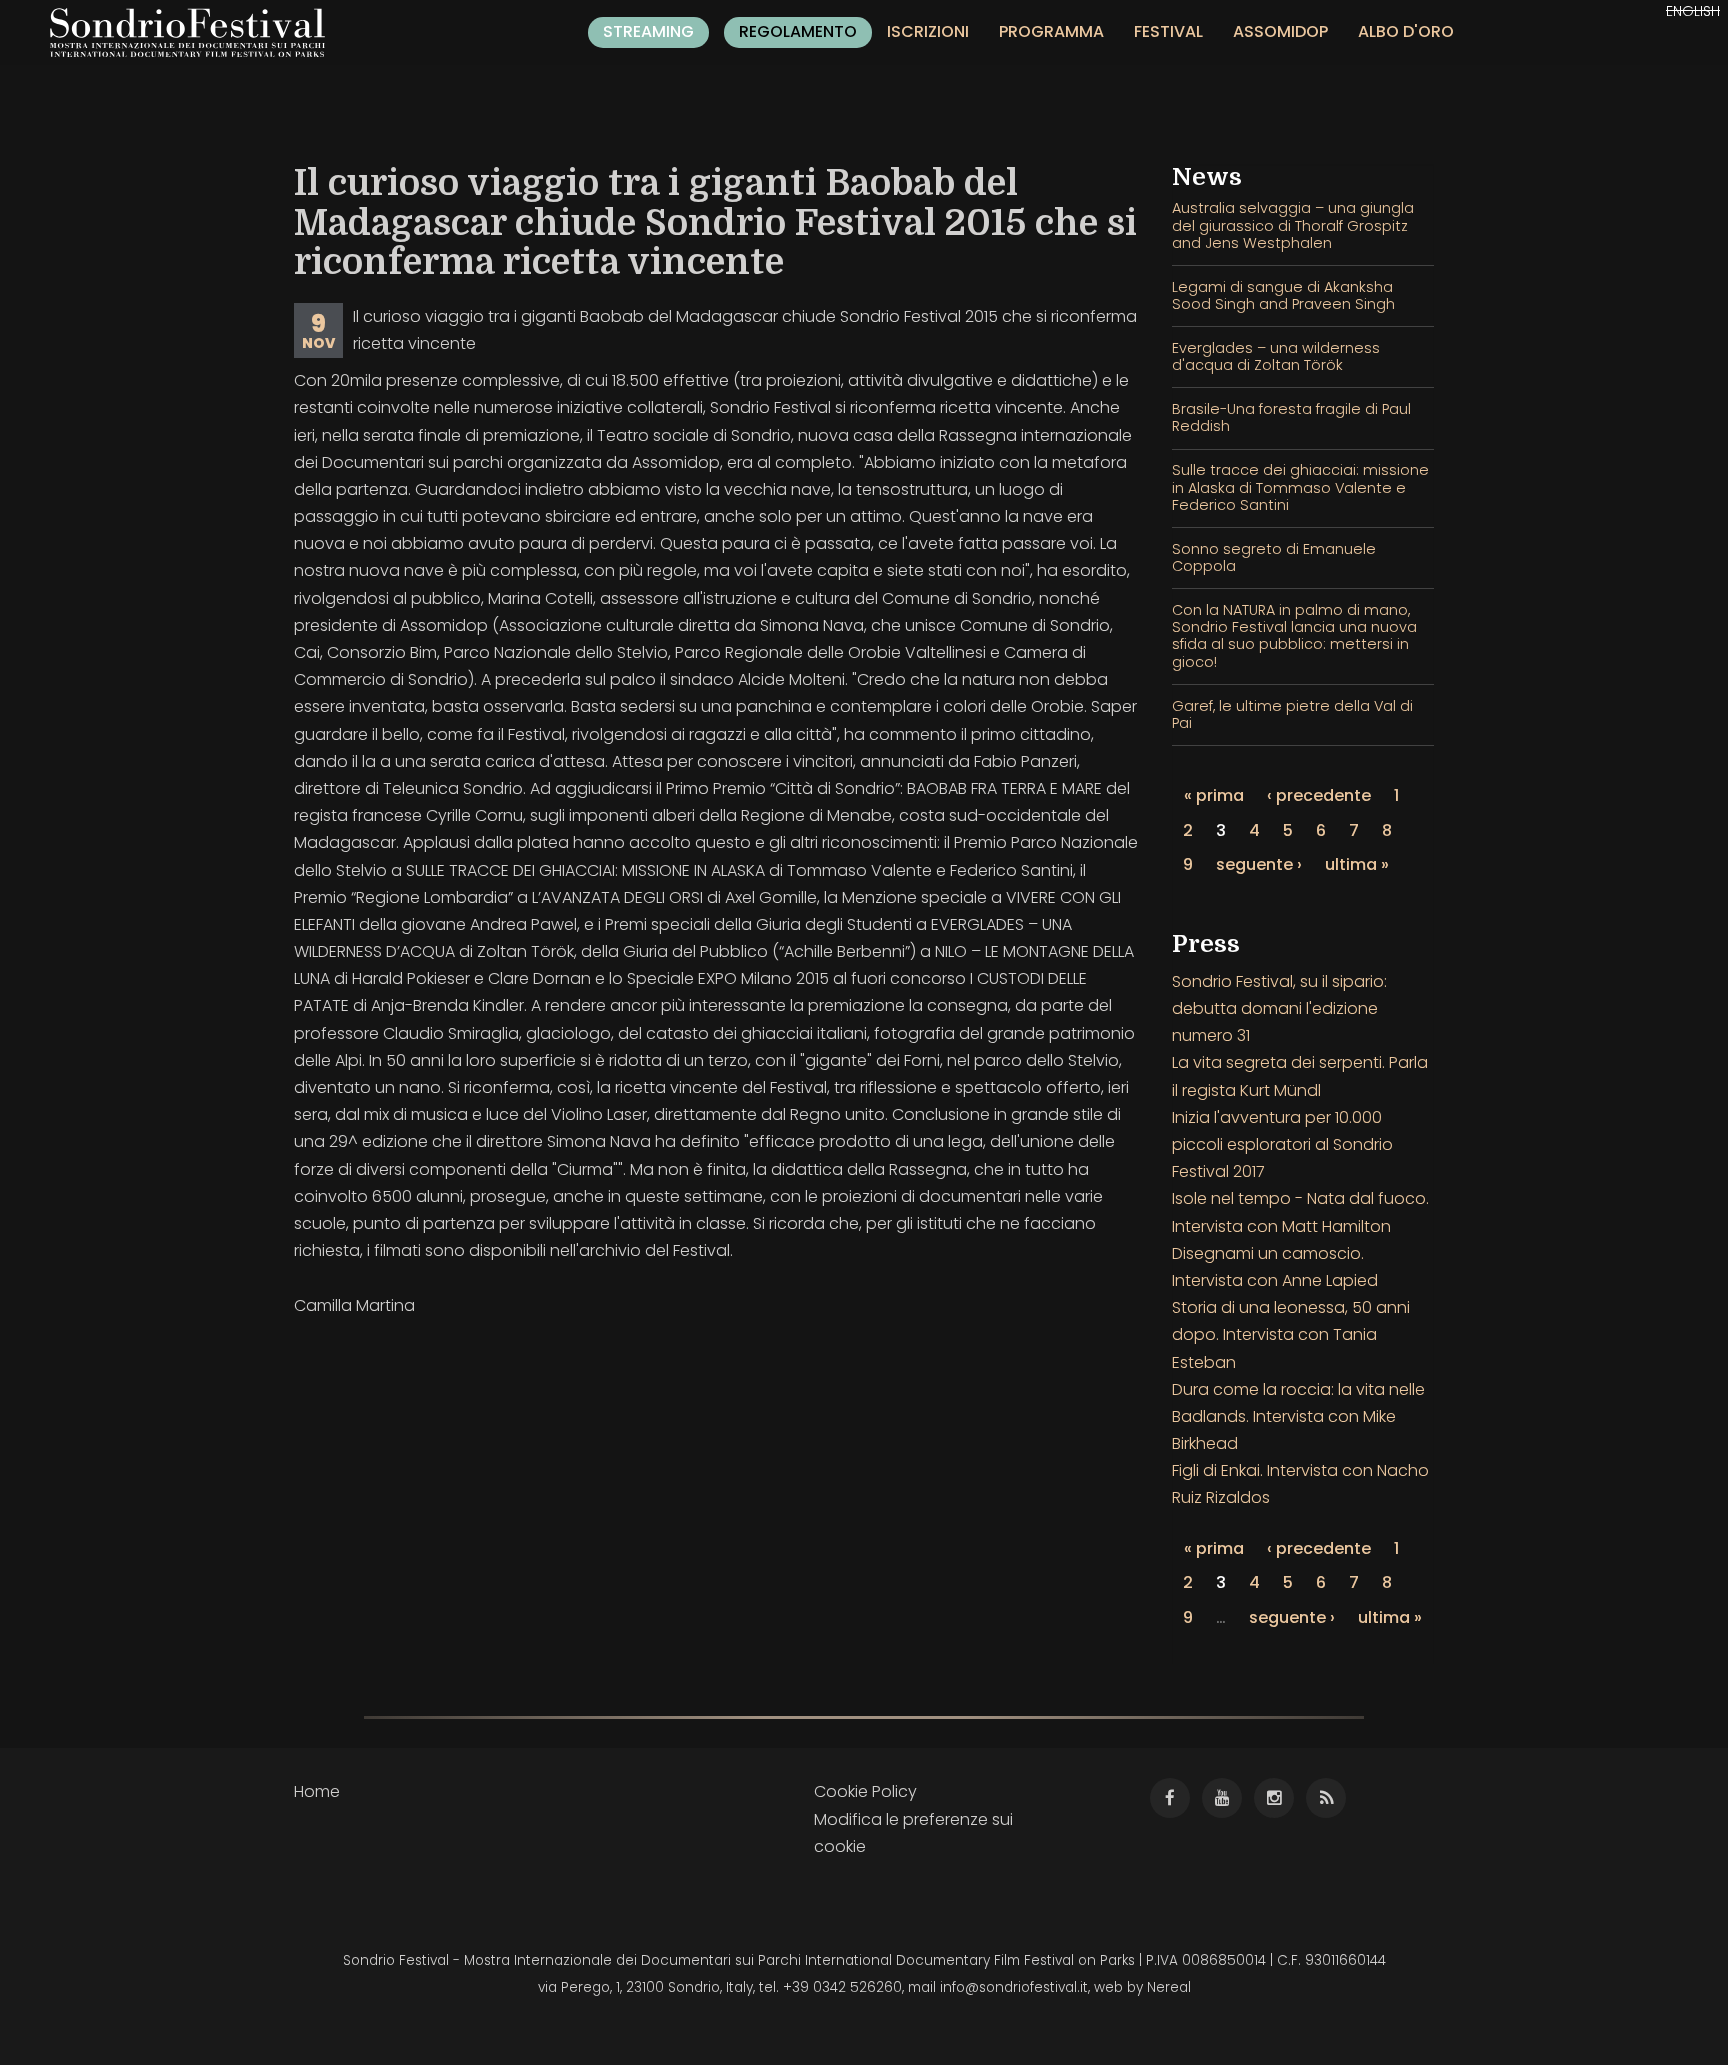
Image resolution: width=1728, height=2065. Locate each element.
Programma (1051, 31)
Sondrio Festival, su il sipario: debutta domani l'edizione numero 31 (1279, 1008)
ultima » (1357, 864)
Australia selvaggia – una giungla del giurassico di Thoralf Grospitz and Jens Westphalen (1293, 225)
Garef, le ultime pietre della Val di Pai (1292, 714)
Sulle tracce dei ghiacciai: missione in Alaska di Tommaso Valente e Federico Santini (1300, 487)
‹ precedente (1319, 795)
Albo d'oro (1406, 31)
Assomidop (1280, 31)
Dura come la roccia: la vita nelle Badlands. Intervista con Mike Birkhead (1298, 1416)
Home (317, 1791)
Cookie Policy (865, 1791)
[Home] (195, 32)
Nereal (1169, 1987)
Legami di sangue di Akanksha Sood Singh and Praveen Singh (1283, 295)
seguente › (1259, 864)
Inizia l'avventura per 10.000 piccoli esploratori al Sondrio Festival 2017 (1282, 1144)
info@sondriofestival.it (1014, 1987)
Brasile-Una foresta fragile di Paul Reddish (1291, 417)
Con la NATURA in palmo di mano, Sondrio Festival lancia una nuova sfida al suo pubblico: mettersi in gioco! (1294, 636)
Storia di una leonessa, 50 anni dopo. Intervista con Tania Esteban (1291, 1334)
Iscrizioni (928, 31)
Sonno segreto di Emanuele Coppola (1274, 557)
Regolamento (798, 31)
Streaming (648, 31)
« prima (1214, 795)
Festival (1168, 31)
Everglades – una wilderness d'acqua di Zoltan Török (1276, 356)
